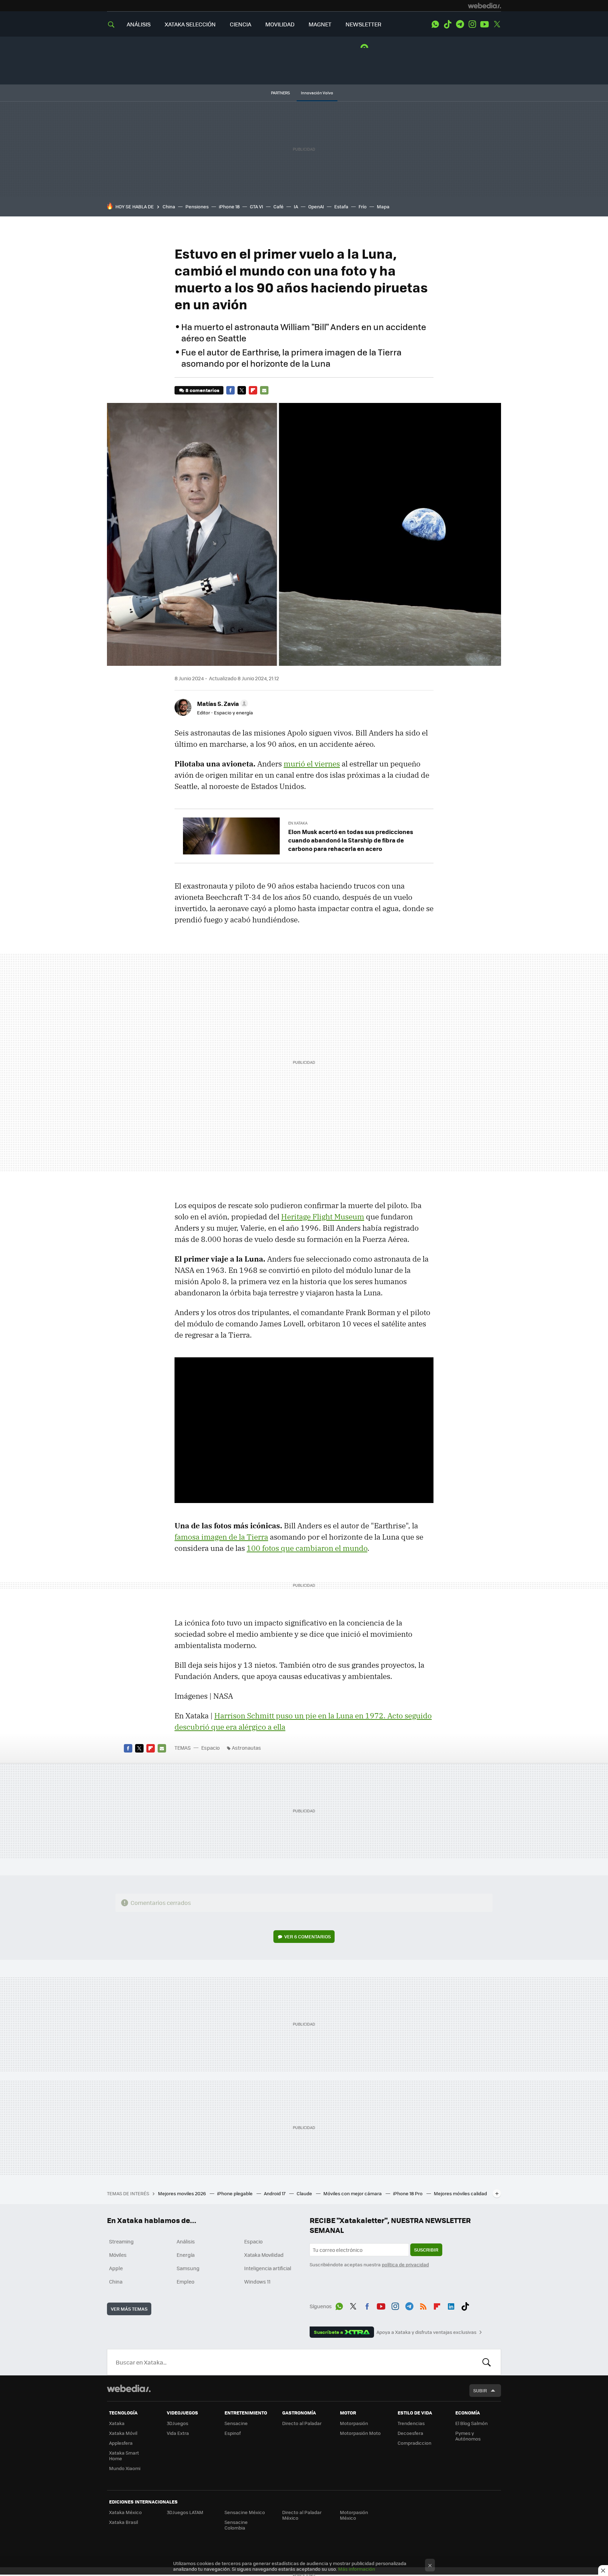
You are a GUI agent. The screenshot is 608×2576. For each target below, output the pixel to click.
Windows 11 (257, 2281)
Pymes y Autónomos (468, 2436)
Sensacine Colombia (236, 2525)
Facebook (230, 390)
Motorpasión (354, 2423)
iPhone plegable (235, 2193)
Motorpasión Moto (360, 2433)
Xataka (117, 2423)
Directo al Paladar (302, 2423)
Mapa (383, 206)
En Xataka (298, 823)
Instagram (472, 24)
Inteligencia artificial (268, 2268)
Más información (357, 2569)
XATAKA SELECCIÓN (190, 24)
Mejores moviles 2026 (182, 2193)
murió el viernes (312, 764)
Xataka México (125, 2512)
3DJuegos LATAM (185, 2512)
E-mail (264, 390)
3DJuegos (178, 2423)
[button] (221, 703)
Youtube (484, 24)
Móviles (118, 2255)
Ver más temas (129, 2309)
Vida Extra (178, 2433)
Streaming (121, 2241)
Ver (308, 1936)
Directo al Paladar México (302, 2515)
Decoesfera (410, 2433)
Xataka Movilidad (264, 2255)
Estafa (341, 206)
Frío (363, 206)
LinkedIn (451, 2305)
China (169, 206)
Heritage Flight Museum (323, 1217)
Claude (305, 2193)
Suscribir (426, 2250)
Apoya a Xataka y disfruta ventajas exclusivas (426, 2332)
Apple (116, 2268)
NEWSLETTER (363, 24)
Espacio (210, 1748)
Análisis (186, 2241)
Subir (480, 2390)
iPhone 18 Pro (408, 2193)
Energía (186, 2255)
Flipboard (253, 390)
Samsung (188, 2268)
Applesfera (121, 2443)
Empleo (185, 2281)
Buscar (487, 2362)
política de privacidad (405, 2264)
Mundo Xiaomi (125, 2468)
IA (296, 206)
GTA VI (256, 206)
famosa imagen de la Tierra (221, 1537)
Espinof (233, 2433)
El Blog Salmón (471, 2423)
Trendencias (411, 2423)
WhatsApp (435, 24)
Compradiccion (414, 2443)
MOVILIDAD (280, 24)
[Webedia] (484, 6)
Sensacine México (245, 2512)
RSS (423, 2305)
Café (278, 206)
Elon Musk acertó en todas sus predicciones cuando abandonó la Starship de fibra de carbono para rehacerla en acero (351, 840)
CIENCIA (240, 24)
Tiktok (448, 24)
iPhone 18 (229, 206)
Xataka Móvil (123, 2433)
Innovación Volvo (317, 93)
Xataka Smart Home (124, 2455)
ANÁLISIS (139, 24)
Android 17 (275, 2193)
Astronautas (246, 1748)
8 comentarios (202, 390)
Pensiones (197, 206)
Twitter (497, 24)
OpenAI (316, 206)
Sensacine (236, 2423)
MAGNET (320, 24)
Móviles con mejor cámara (353, 2193)
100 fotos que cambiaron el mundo (307, 1548)
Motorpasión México (354, 2515)
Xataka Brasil (123, 2522)
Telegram (460, 24)
